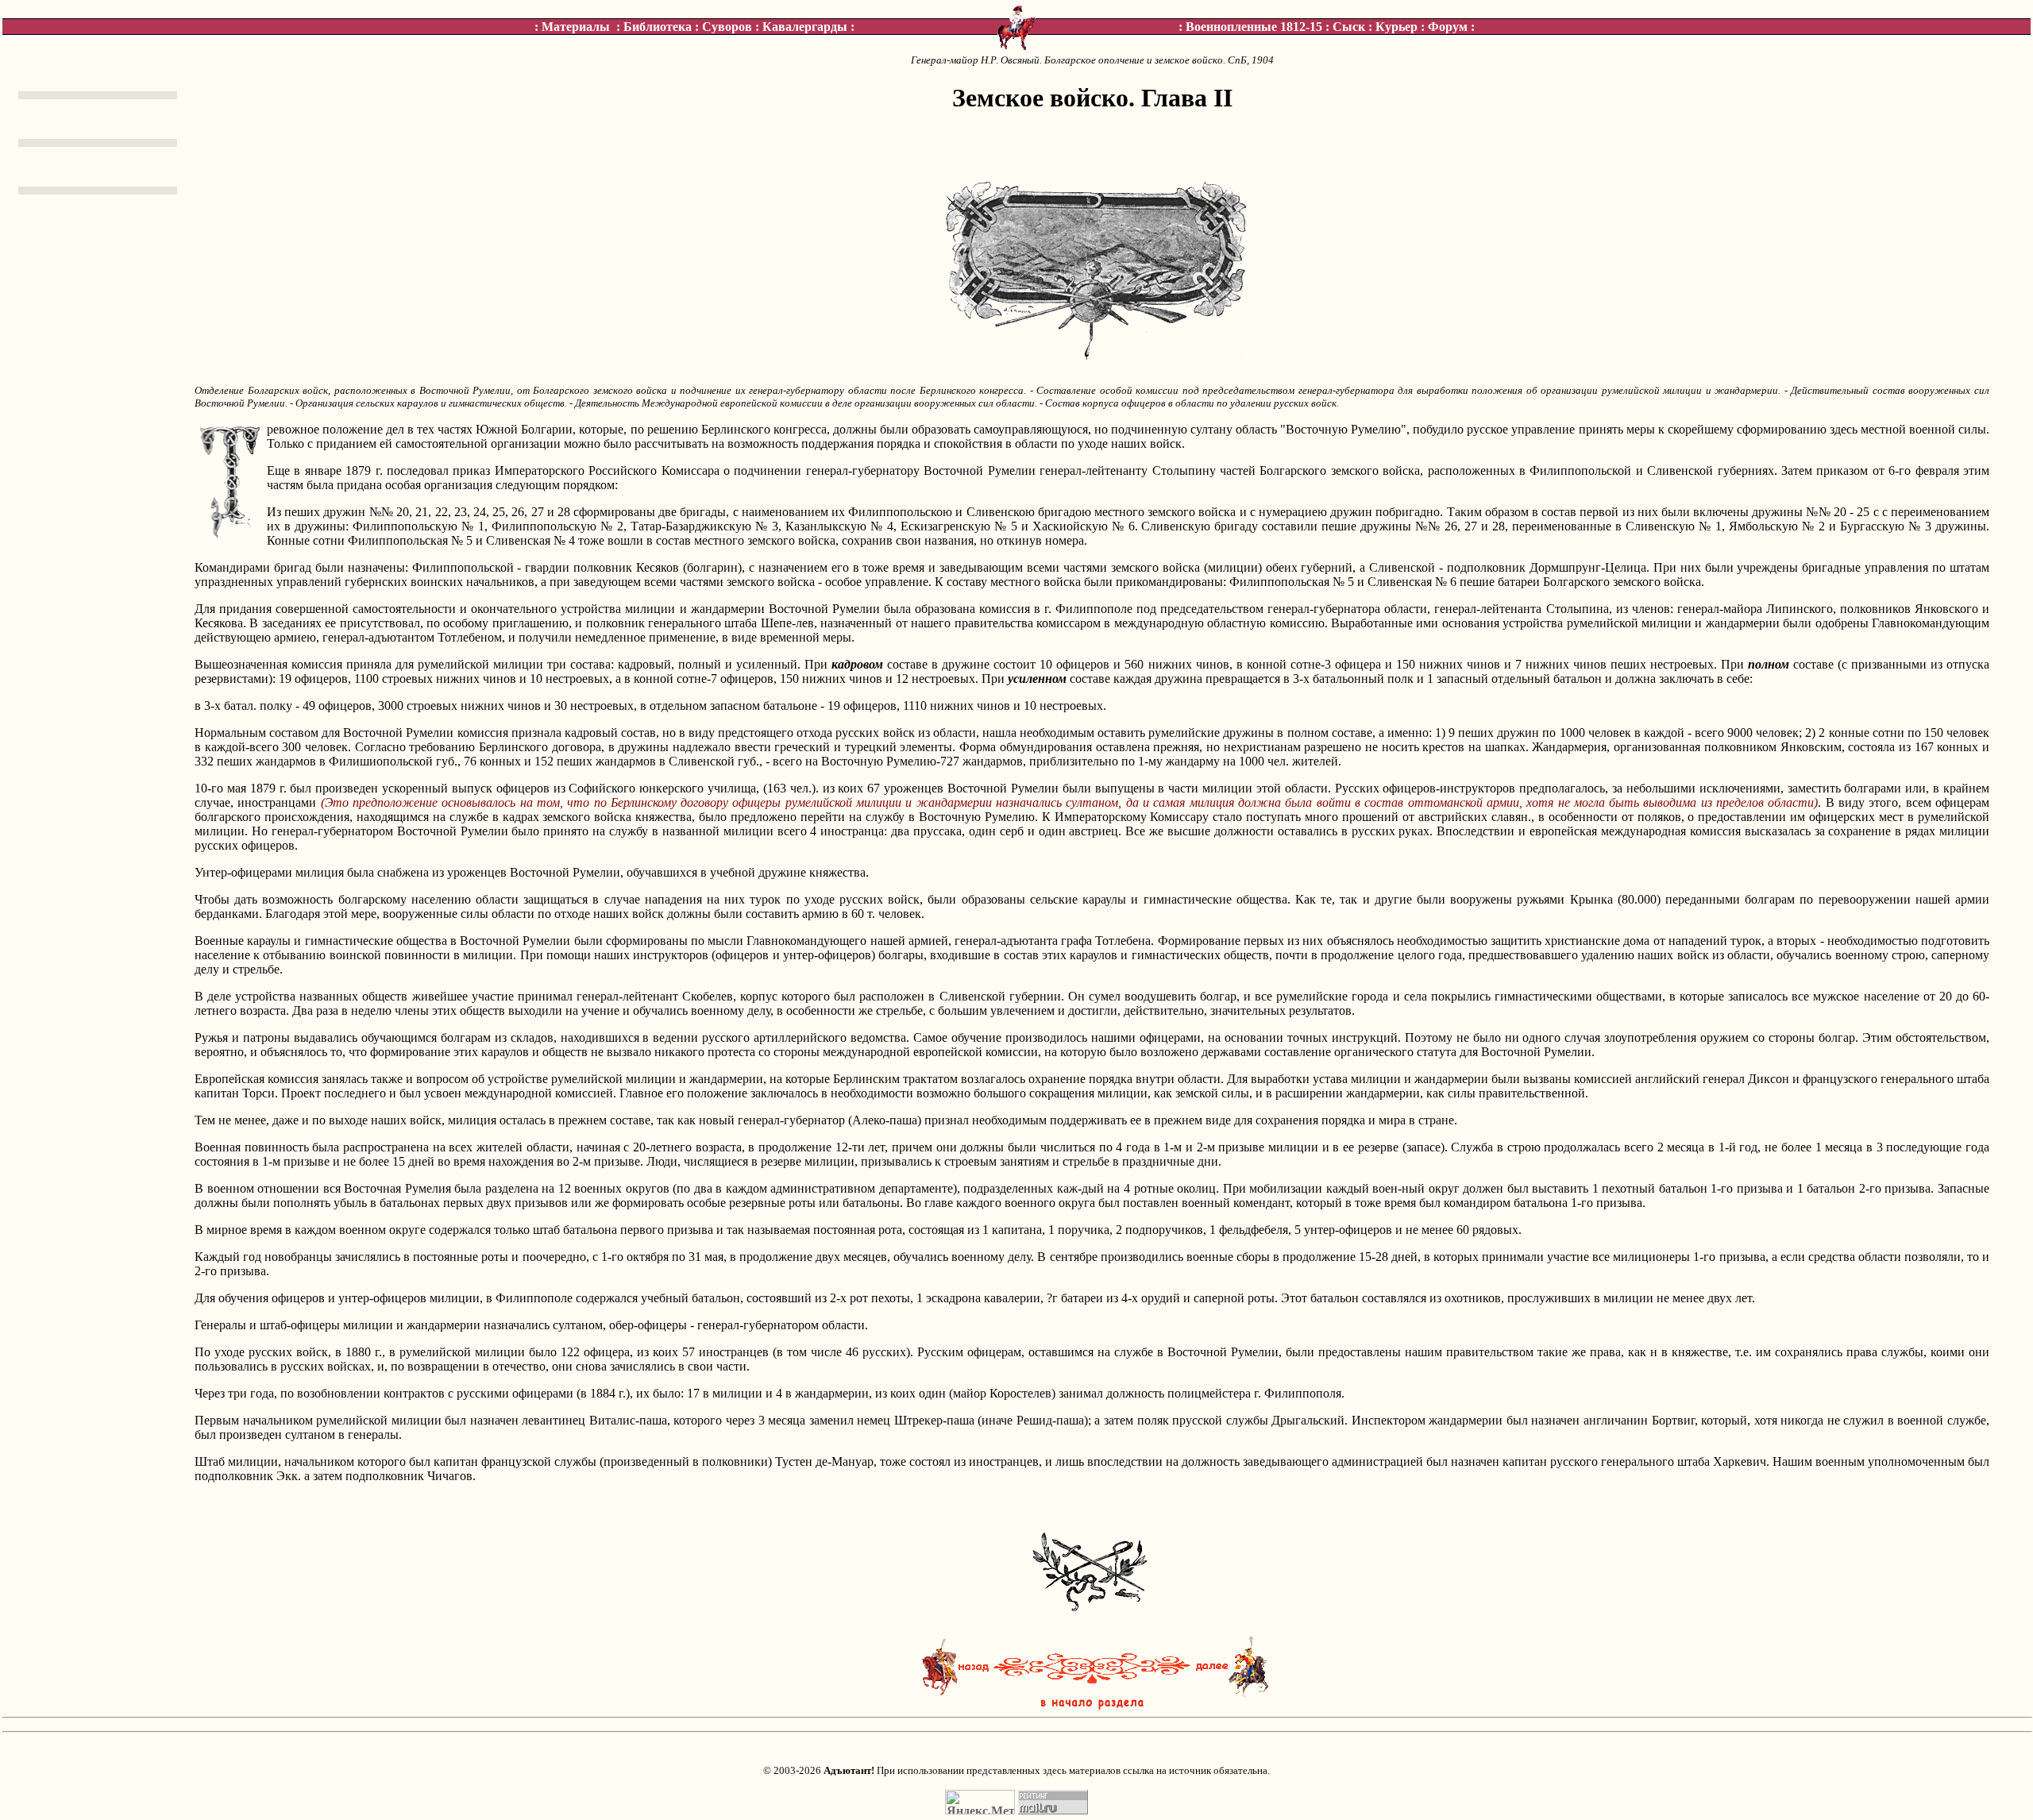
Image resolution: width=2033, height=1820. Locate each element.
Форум (1448, 27)
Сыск (1349, 27)
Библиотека (658, 27)
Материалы (576, 27)
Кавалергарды (805, 27)
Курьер (1396, 27)
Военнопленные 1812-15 (1254, 27)
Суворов (727, 27)
